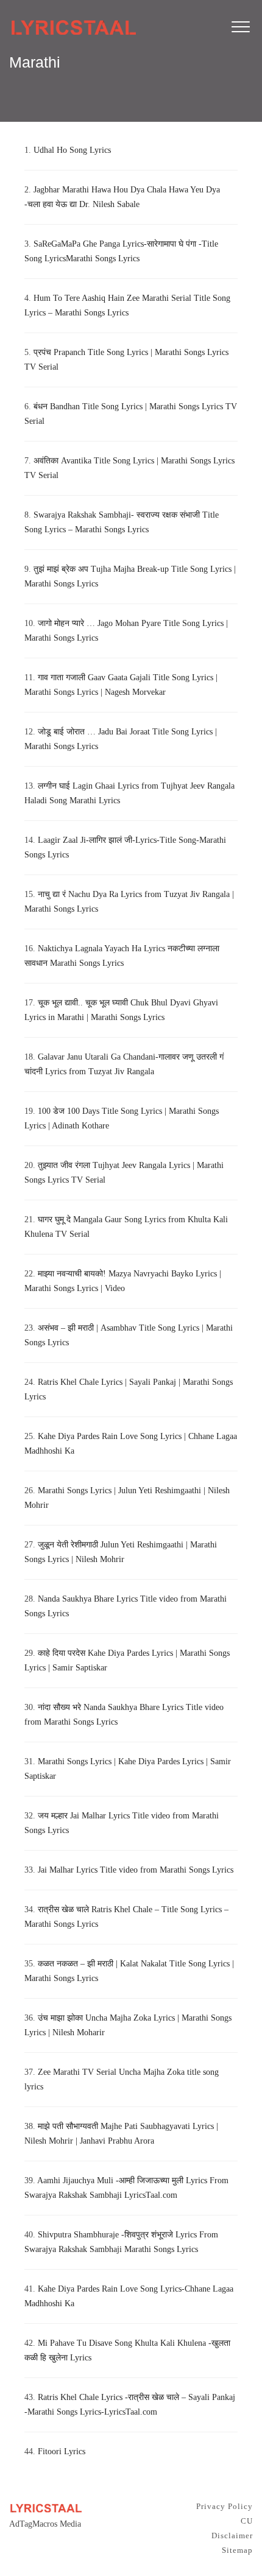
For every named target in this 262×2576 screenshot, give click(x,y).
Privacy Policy (225, 2506)
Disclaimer (232, 2536)
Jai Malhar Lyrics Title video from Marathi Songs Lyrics (136, 1870)
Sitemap (237, 2550)
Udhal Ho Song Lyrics (72, 150)
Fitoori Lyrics (62, 2451)
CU (247, 2521)
